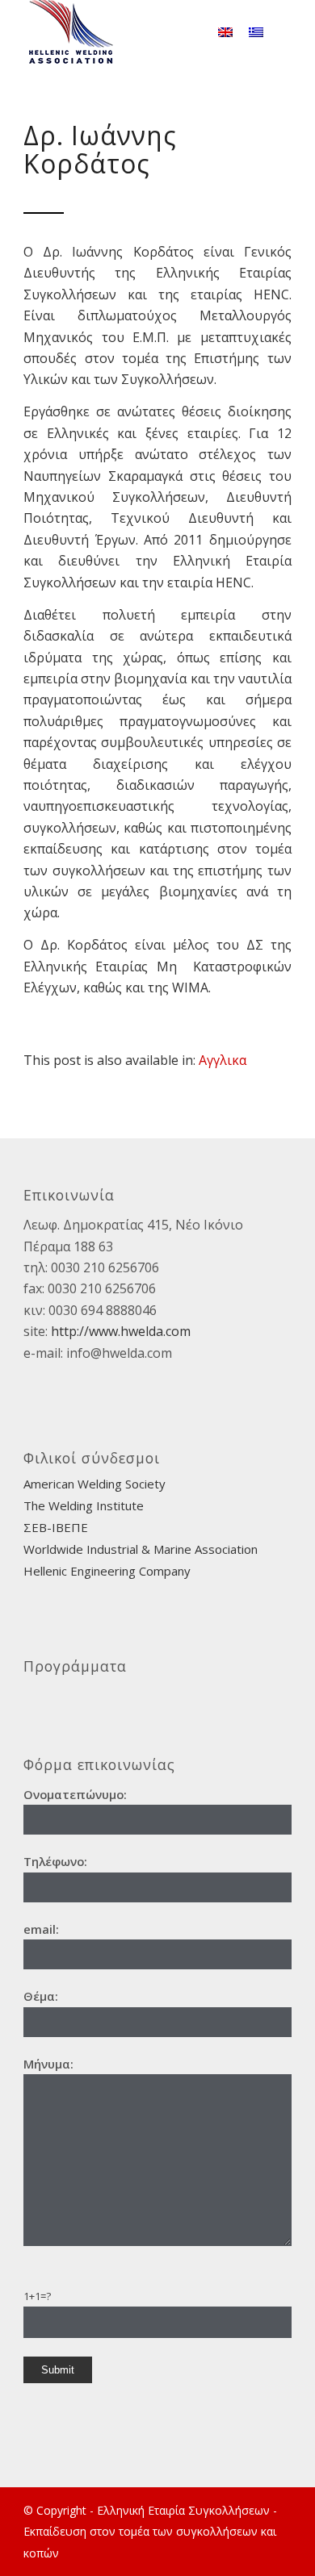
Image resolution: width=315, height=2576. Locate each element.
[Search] (186, 32)
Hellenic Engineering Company (107, 1571)
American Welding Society (94, 1484)
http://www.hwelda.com (121, 1331)
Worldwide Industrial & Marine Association (141, 1549)
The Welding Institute (84, 1505)
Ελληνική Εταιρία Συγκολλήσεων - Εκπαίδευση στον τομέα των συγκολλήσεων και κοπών (150, 2532)
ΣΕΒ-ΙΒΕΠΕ (56, 1527)
